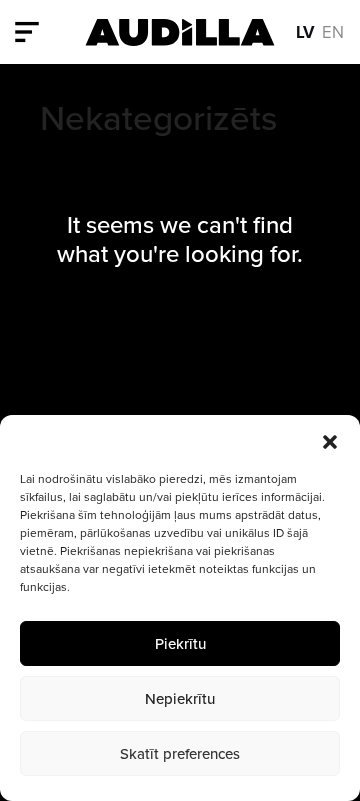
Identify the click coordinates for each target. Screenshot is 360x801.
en (333, 31)
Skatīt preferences (180, 753)
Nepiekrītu (180, 698)
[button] (330, 440)
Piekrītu (180, 643)
